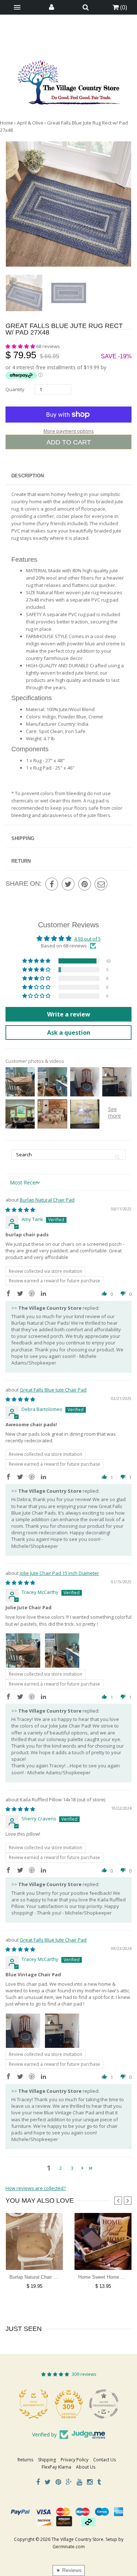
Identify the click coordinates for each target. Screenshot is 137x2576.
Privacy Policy (75, 2460)
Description (28, 476)
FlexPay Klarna (56, 2467)
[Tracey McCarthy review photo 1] (23, 1650)
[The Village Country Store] (69, 80)
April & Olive (30, 123)
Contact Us (104, 2460)
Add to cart (69, 442)
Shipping (23, 838)
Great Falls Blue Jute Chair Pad (53, 1390)
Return (21, 861)
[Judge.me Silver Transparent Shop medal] (104, 2404)
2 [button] (60, 2168)
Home (7, 123)
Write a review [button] (69, 1014)
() (123, 7)
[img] (20, 1210)
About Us (86, 2467)
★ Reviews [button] (69, 2570)
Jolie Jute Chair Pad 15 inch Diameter (59, 1573)
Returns (25, 2460)
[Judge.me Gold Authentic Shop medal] (34, 2404)
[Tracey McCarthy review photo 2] (62, 1650)
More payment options (69, 431)
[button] (21, 346)
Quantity (15, 389)
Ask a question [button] (69, 1033)
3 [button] (72, 2168)
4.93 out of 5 (87, 939)
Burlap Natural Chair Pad (47, 1200)
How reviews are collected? (36, 2188)
